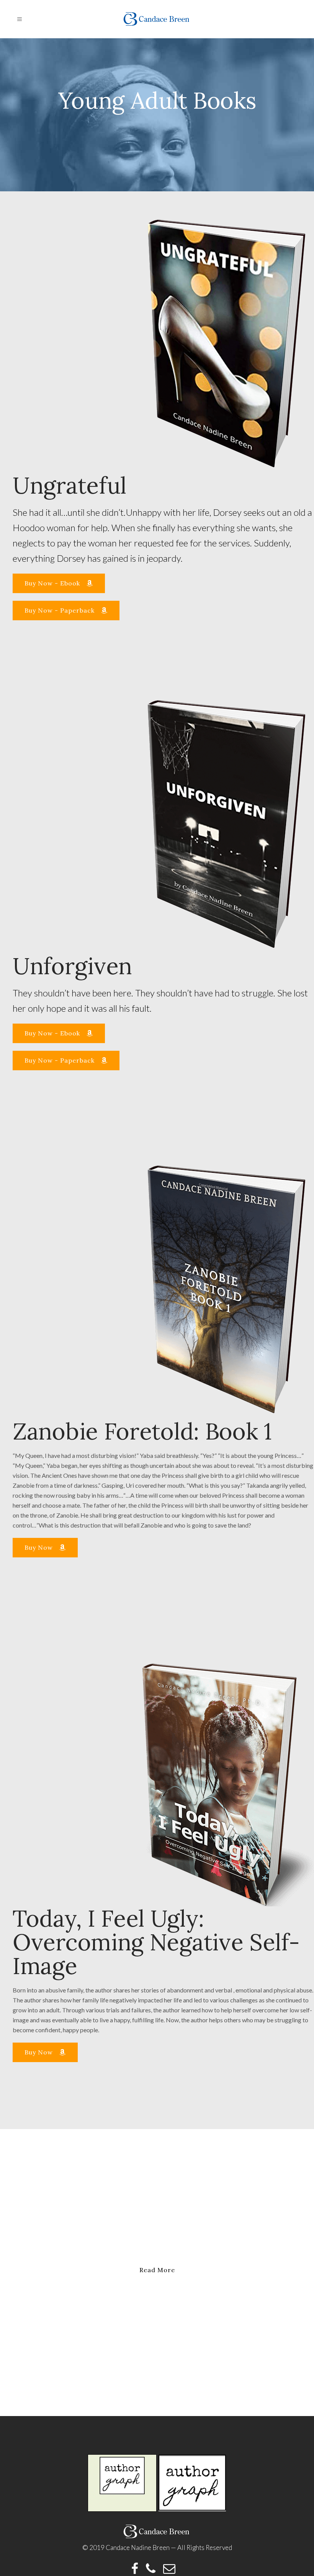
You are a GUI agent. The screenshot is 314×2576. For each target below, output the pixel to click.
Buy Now (39, 1547)
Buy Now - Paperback (60, 610)
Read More (157, 2270)
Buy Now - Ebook (52, 583)
